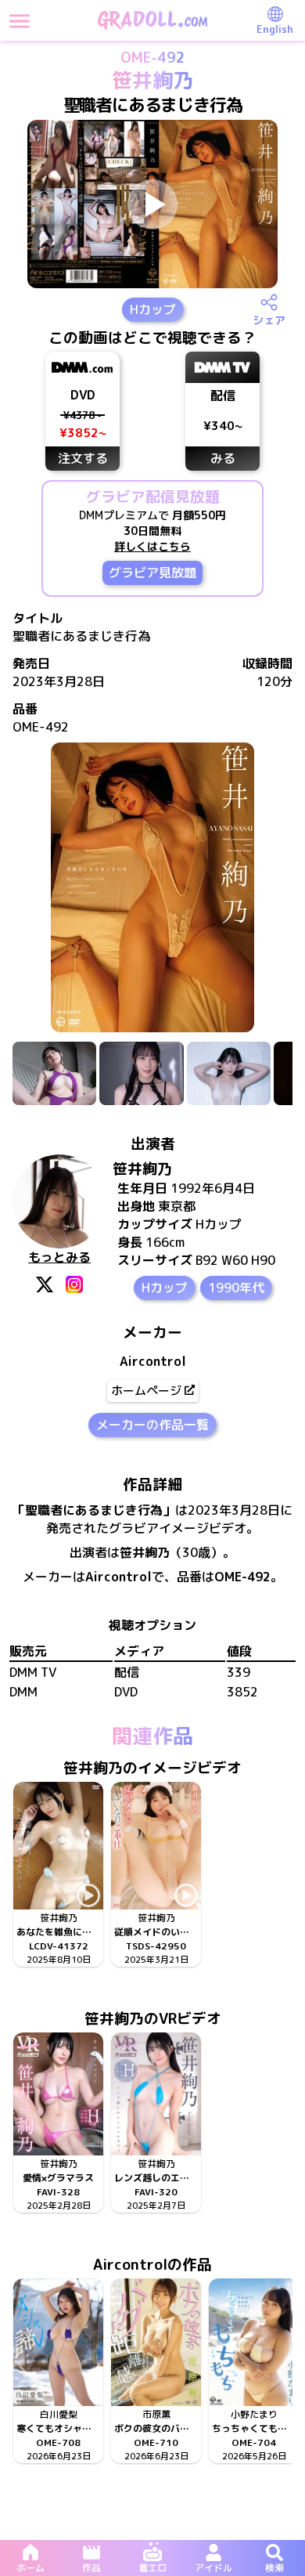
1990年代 (236, 1288)
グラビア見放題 (152, 573)
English (275, 29)
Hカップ (153, 309)
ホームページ (146, 1391)
